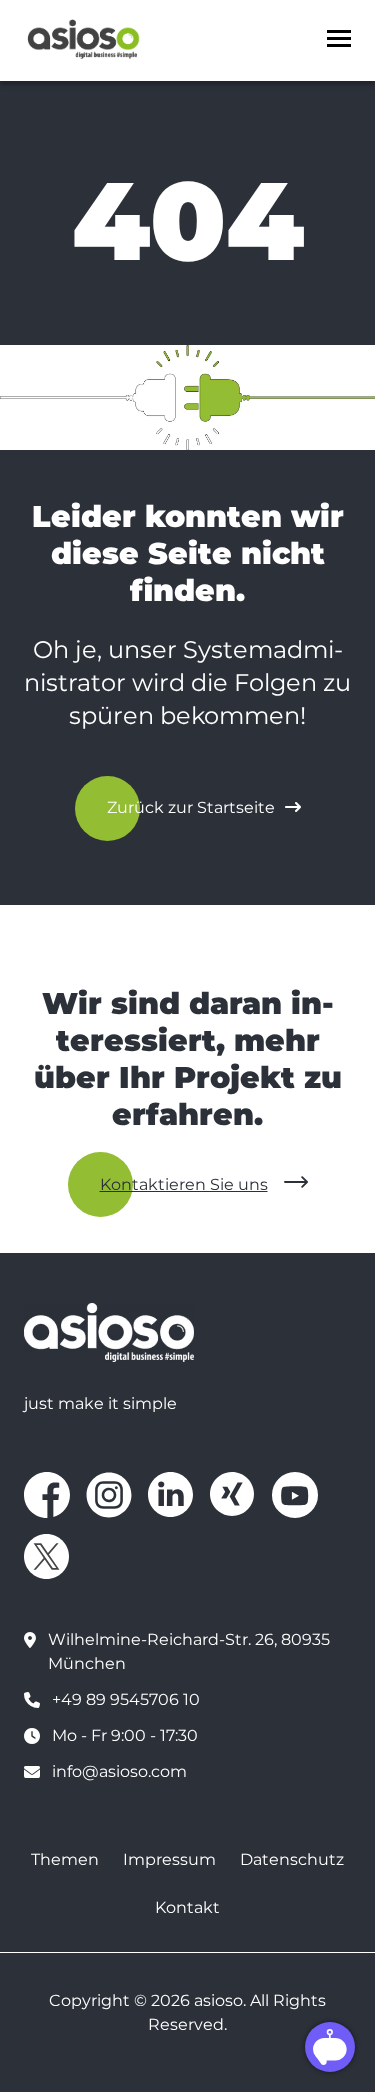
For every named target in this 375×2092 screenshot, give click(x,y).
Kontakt (187, 1907)
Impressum (169, 1859)
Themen (65, 1859)
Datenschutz (292, 1859)
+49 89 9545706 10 (126, 1699)
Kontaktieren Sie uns (184, 1184)
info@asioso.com (119, 1771)
